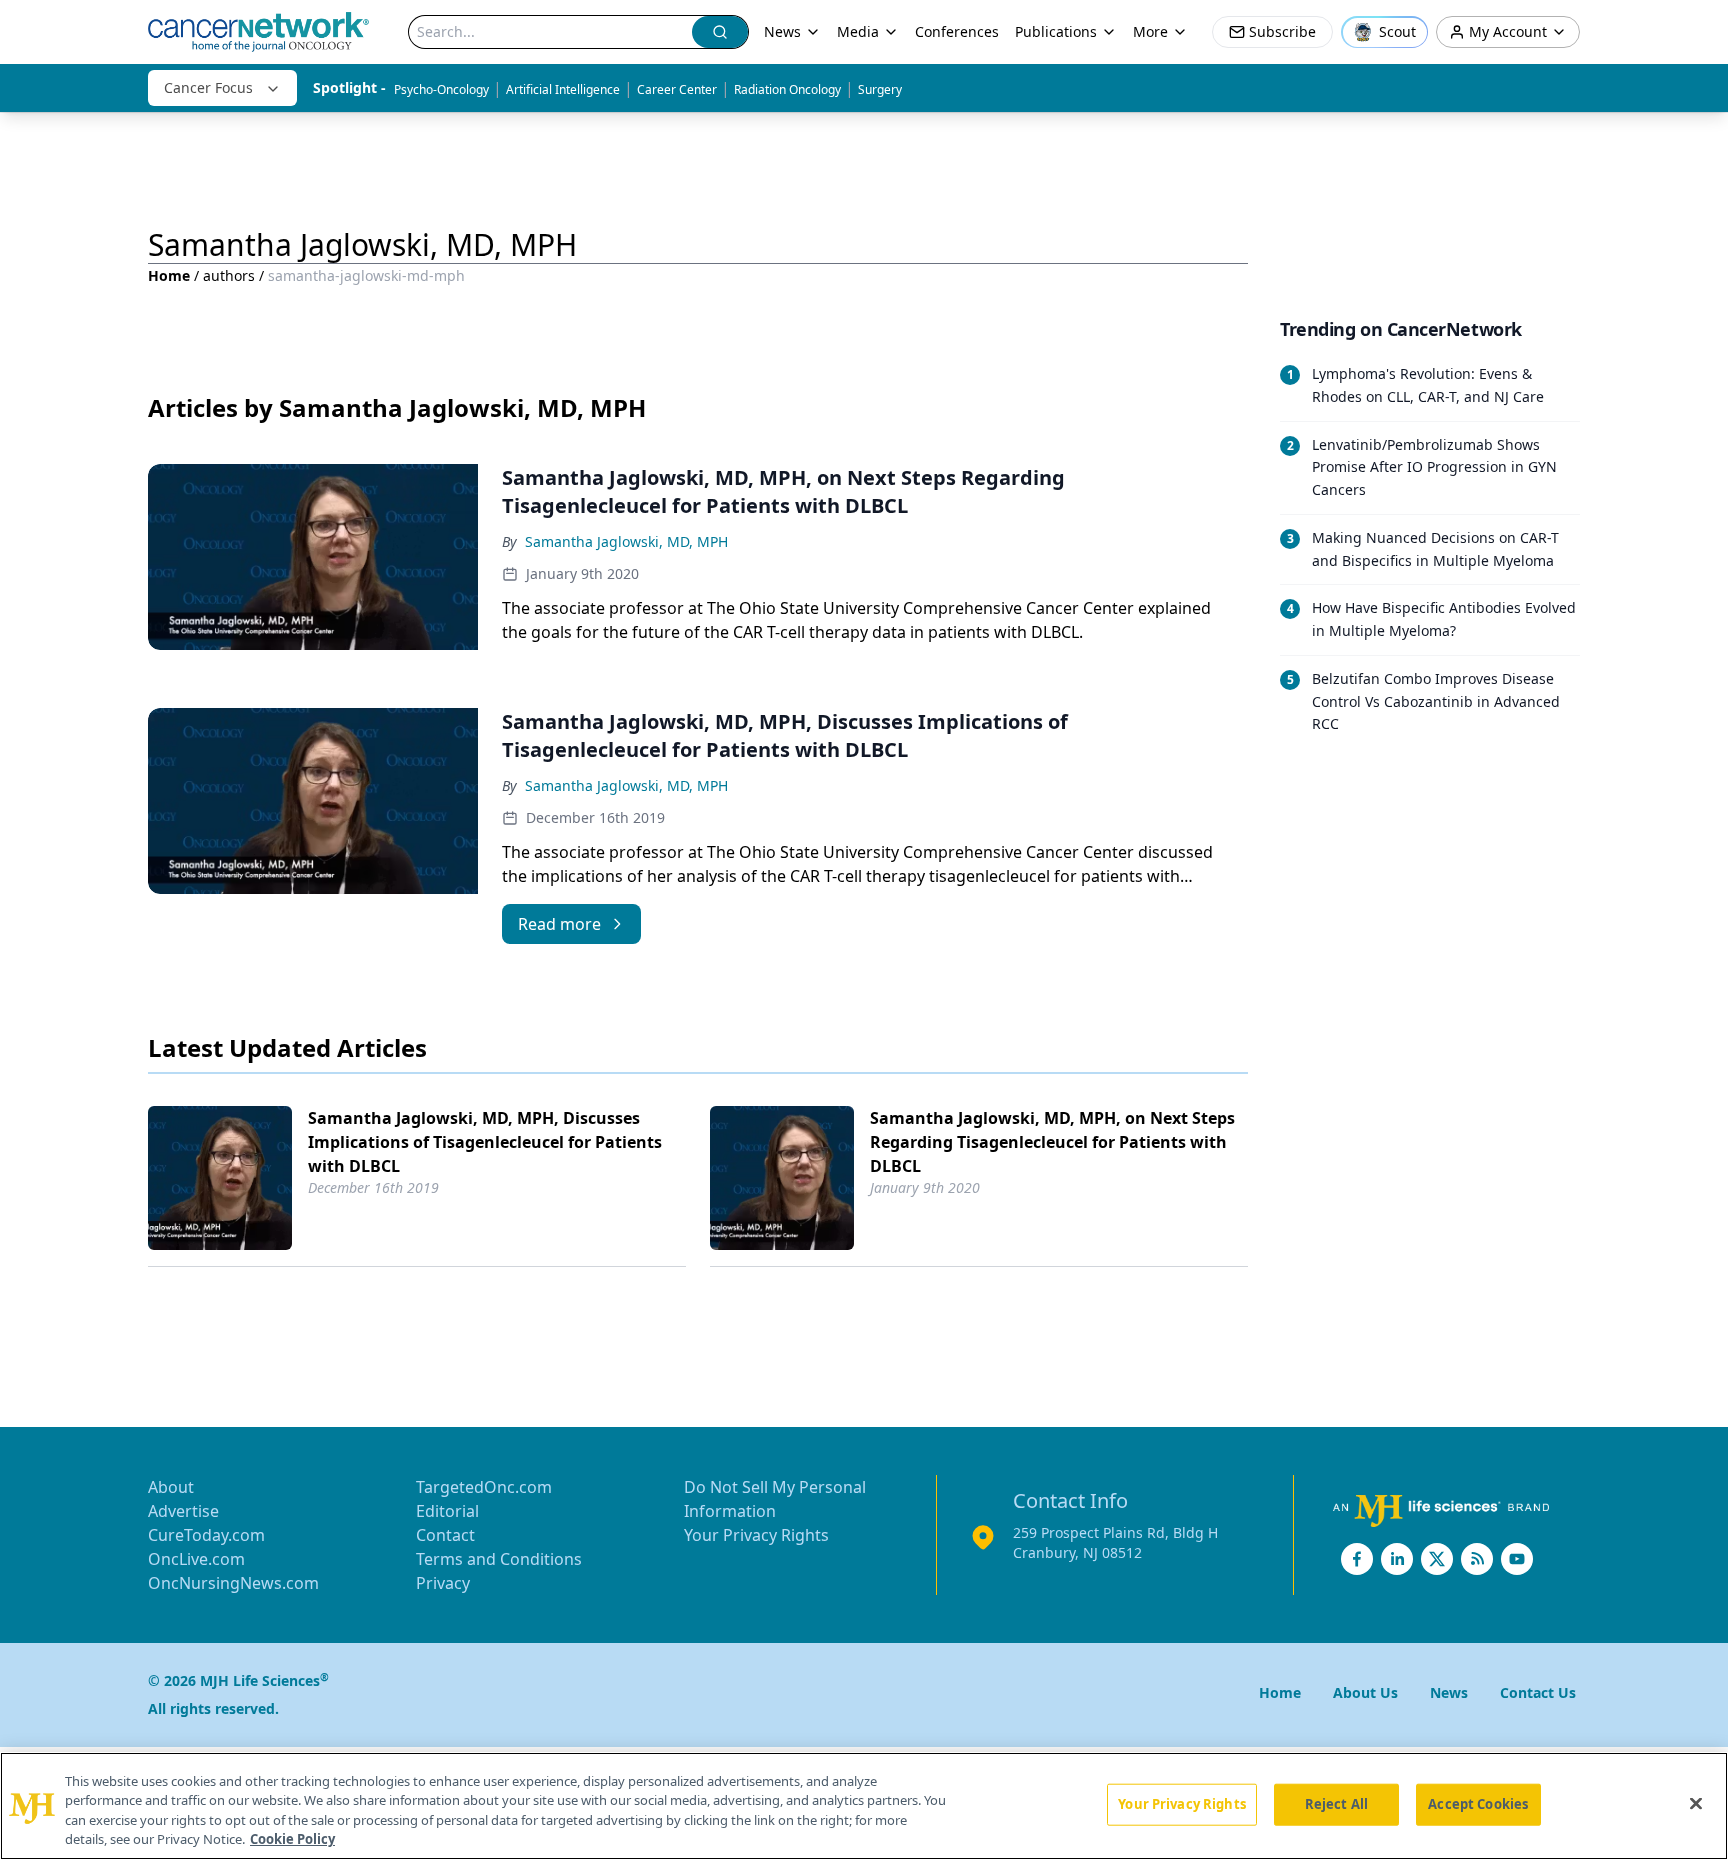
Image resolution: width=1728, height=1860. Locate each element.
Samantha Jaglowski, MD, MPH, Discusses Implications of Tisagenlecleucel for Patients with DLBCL (485, 1142)
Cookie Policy (292, 1839)
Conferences (957, 31)
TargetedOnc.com (484, 1487)
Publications (1056, 31)
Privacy (443, 1583)
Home (169, 275)
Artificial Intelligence (563, 89)
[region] (864, 1806)
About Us (1365, 1692)
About (171, 1487)
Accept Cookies (1478, 1804)
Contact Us (1538, 1692)
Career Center (677, 89)
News (782, 31)
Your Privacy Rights (756, 1535)
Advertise (183, 1511)
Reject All (1336, 1804)
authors (229, 275)
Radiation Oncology (787, 89)
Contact (445, 1535)
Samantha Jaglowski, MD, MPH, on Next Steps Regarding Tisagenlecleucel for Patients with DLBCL (1052, 1142)
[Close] (1696, 1803)
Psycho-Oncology (441, 89)
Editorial (447, 1511)
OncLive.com (196, 1559)
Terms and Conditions (499, 1559)
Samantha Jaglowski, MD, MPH (626, 541)
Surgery (880, 89)
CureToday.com (206, 1535)
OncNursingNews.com (233, 1583)
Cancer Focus (208, 87)
